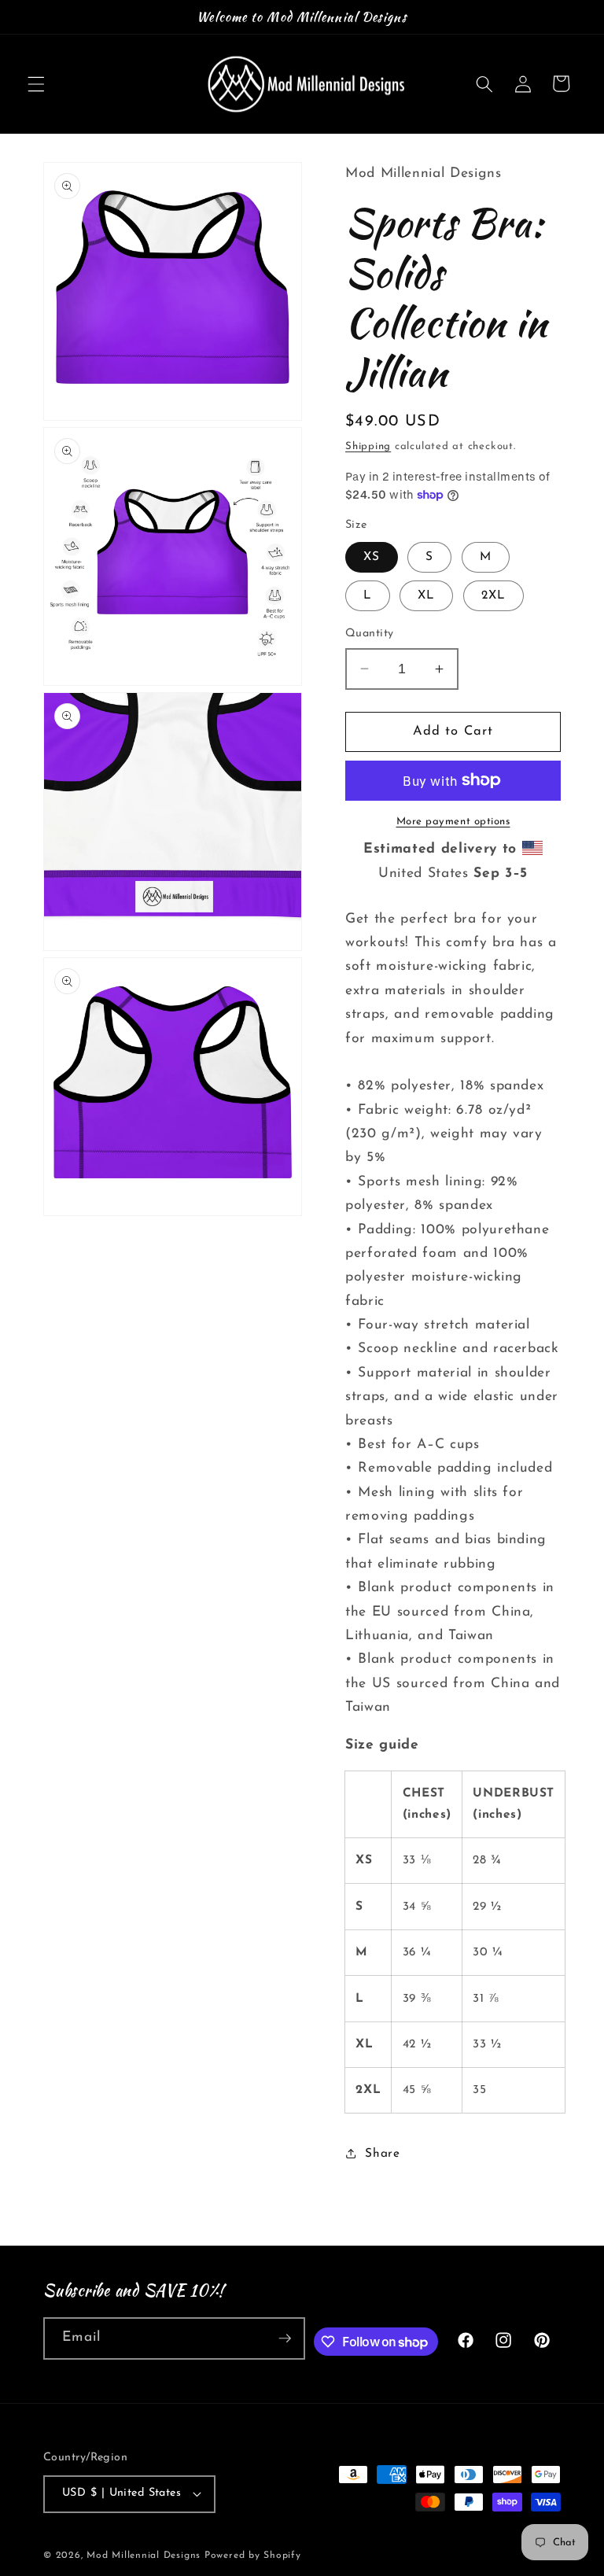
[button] (36, 83)
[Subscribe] (285, 2338)
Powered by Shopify (253, 2556)
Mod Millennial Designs (144, 2556)
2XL (494, 595)
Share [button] (382, 2154)
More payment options (453, 822)
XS (372, 557)
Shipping (368, 446)
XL (426, 595)
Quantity (370, 634)
